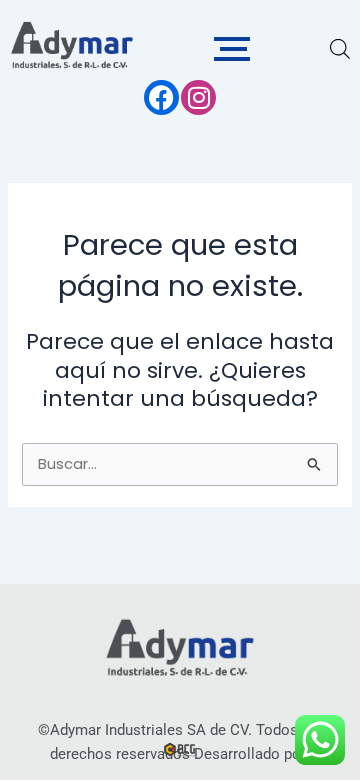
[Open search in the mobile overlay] (338, 49)
